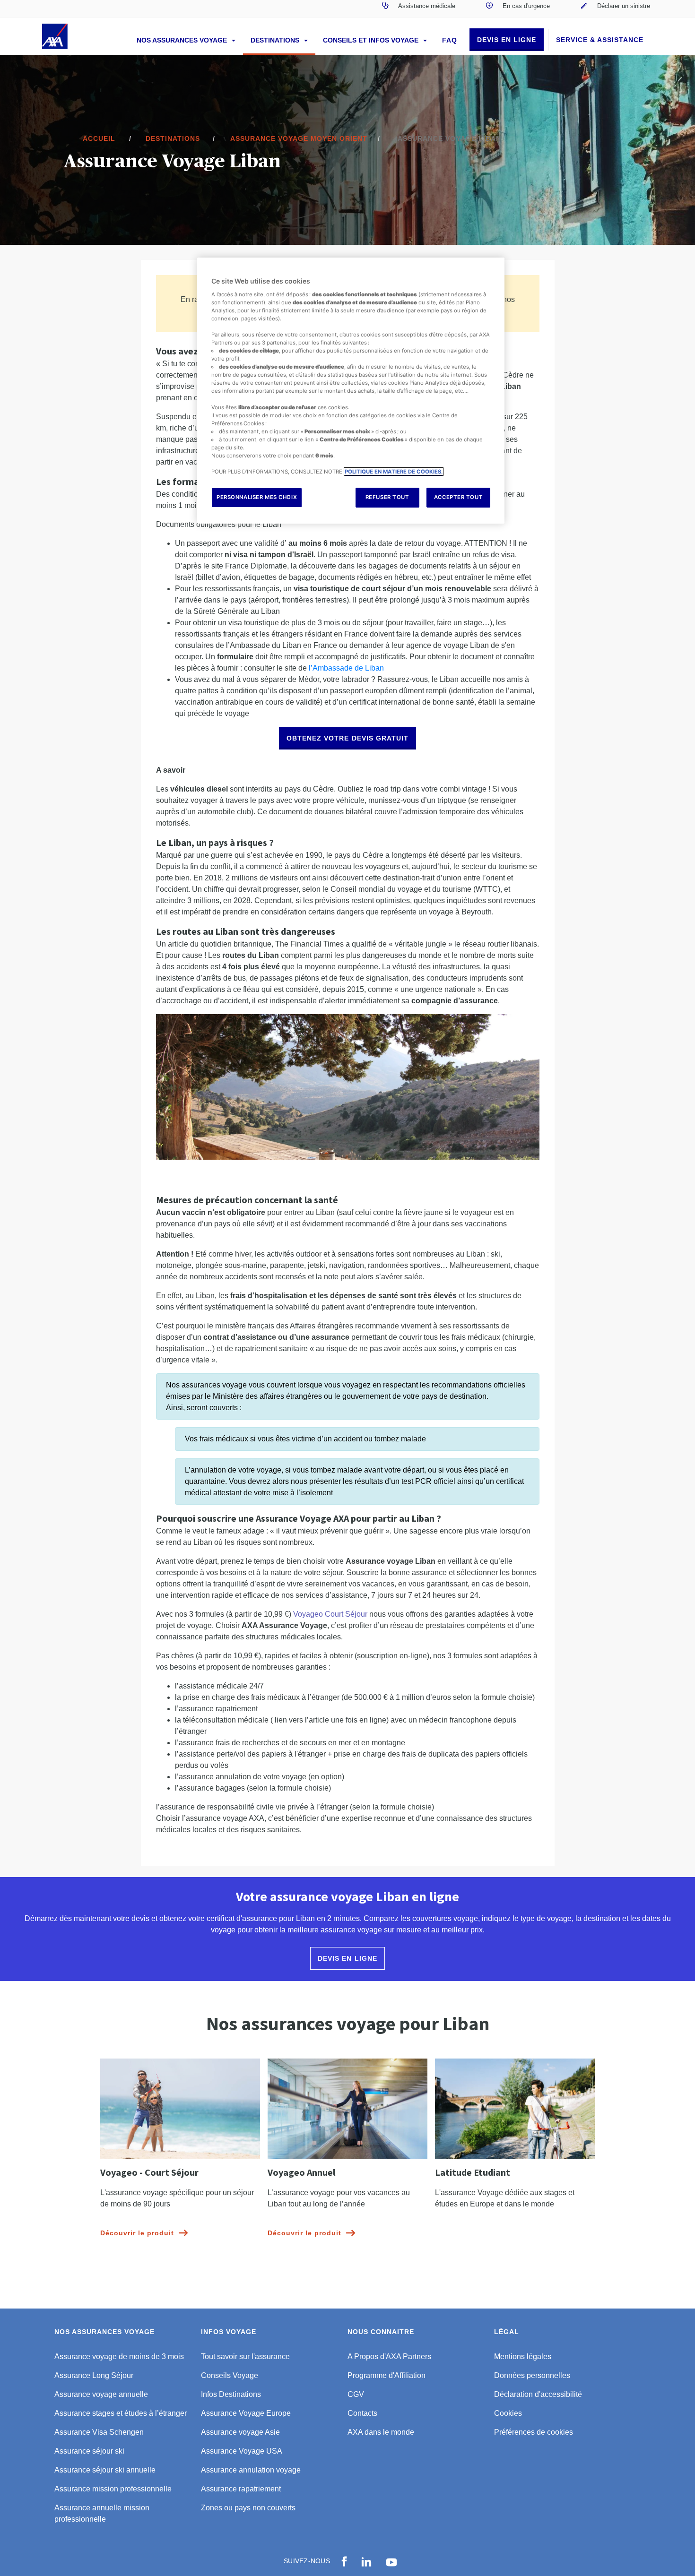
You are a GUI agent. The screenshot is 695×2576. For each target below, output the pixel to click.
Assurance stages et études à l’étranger (121, 2413)
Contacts (362, 2413)
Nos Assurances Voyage (183, 40)
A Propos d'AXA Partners (389, 2356)
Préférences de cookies (534, 2432)
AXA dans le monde (381, 2432)
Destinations (276, 40)
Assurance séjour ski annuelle (105, 2470)
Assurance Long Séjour (94, 2375)
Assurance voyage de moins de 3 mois (119, 2356)
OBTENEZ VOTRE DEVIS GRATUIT (347, 738)
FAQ (450, 40)
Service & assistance (600, 40)
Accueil (99, 138)
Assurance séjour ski (89, 2451)
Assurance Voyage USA (242, 2451)
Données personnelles (532, 2375)
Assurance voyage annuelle (101, 2394)
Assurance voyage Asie (240, 2432)
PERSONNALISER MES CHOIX (257, 497)
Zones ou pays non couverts (248, 2508)
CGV (356, 2394)
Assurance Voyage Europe (246, 2413)
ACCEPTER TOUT (458, 497)
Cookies (508, 2413)
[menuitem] (418, 9)
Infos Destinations (231, 2394)
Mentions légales (523, 2356)
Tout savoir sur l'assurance (245, 2356)
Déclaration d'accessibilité (538, 2394)
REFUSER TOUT (387, 497)
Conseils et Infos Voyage (372, 40)
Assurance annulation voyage (251, 2470)
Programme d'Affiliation (387, 2375)
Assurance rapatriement (241, 2489)
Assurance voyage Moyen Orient (299, 138)
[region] (351, 391)
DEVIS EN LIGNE (507, 40)
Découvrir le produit (137, 2233)
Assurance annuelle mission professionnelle (102, 2513)
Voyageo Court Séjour (330, 1614)
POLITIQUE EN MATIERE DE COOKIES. (394, 472)
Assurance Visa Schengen (99, 2432)
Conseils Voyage (230, 2375)
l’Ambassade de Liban (346, 668)
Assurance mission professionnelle (113, 2489)
